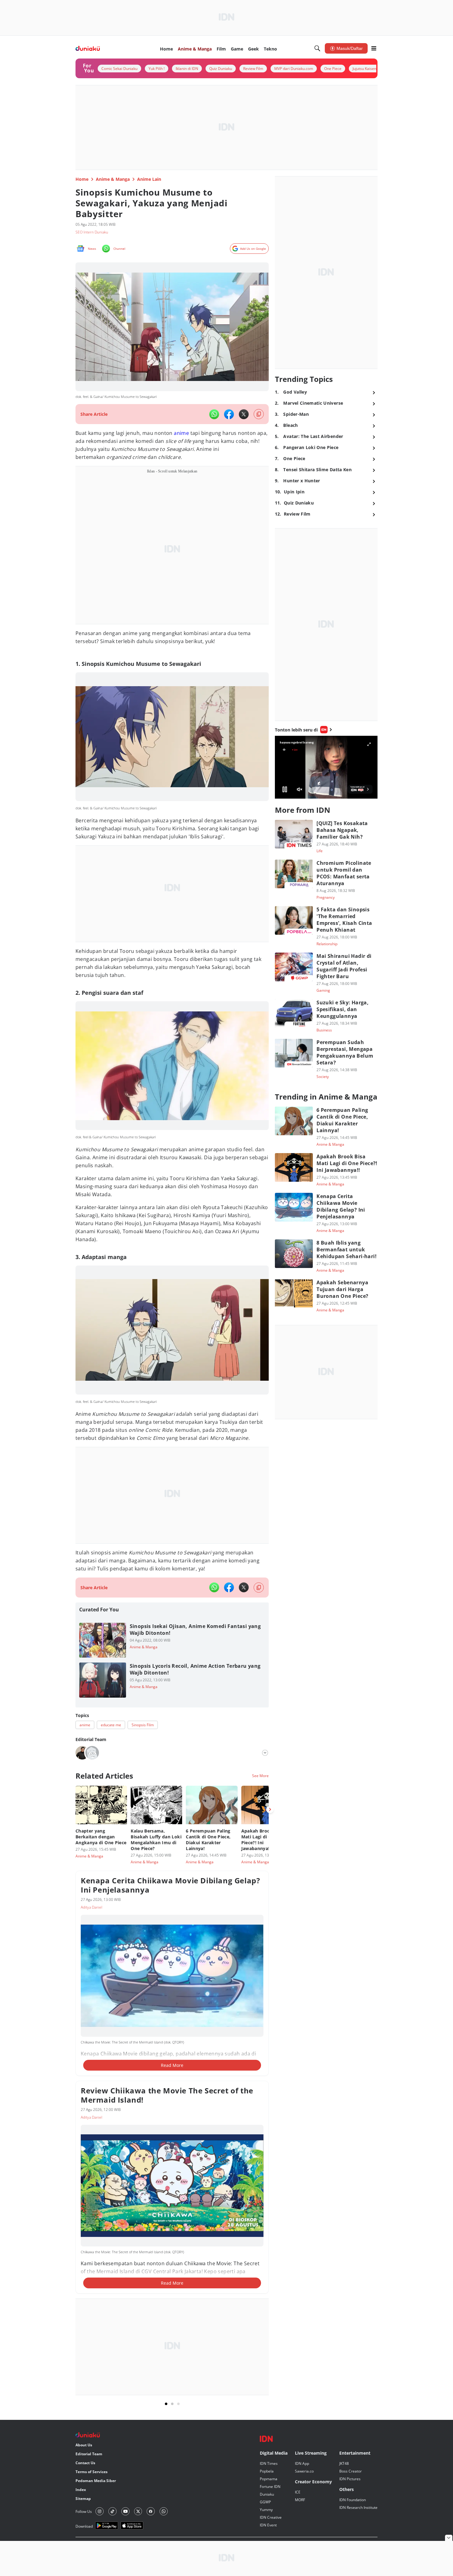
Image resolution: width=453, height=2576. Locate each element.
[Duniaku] (88, 49)
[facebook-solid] (229, 414)
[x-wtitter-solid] (244, 414)
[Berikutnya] (270, 1809)
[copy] (259, 414)
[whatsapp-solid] (214, 414)
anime (181, 433)
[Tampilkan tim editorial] (265, 1753)
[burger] (374, 48)
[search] (317, 48)
